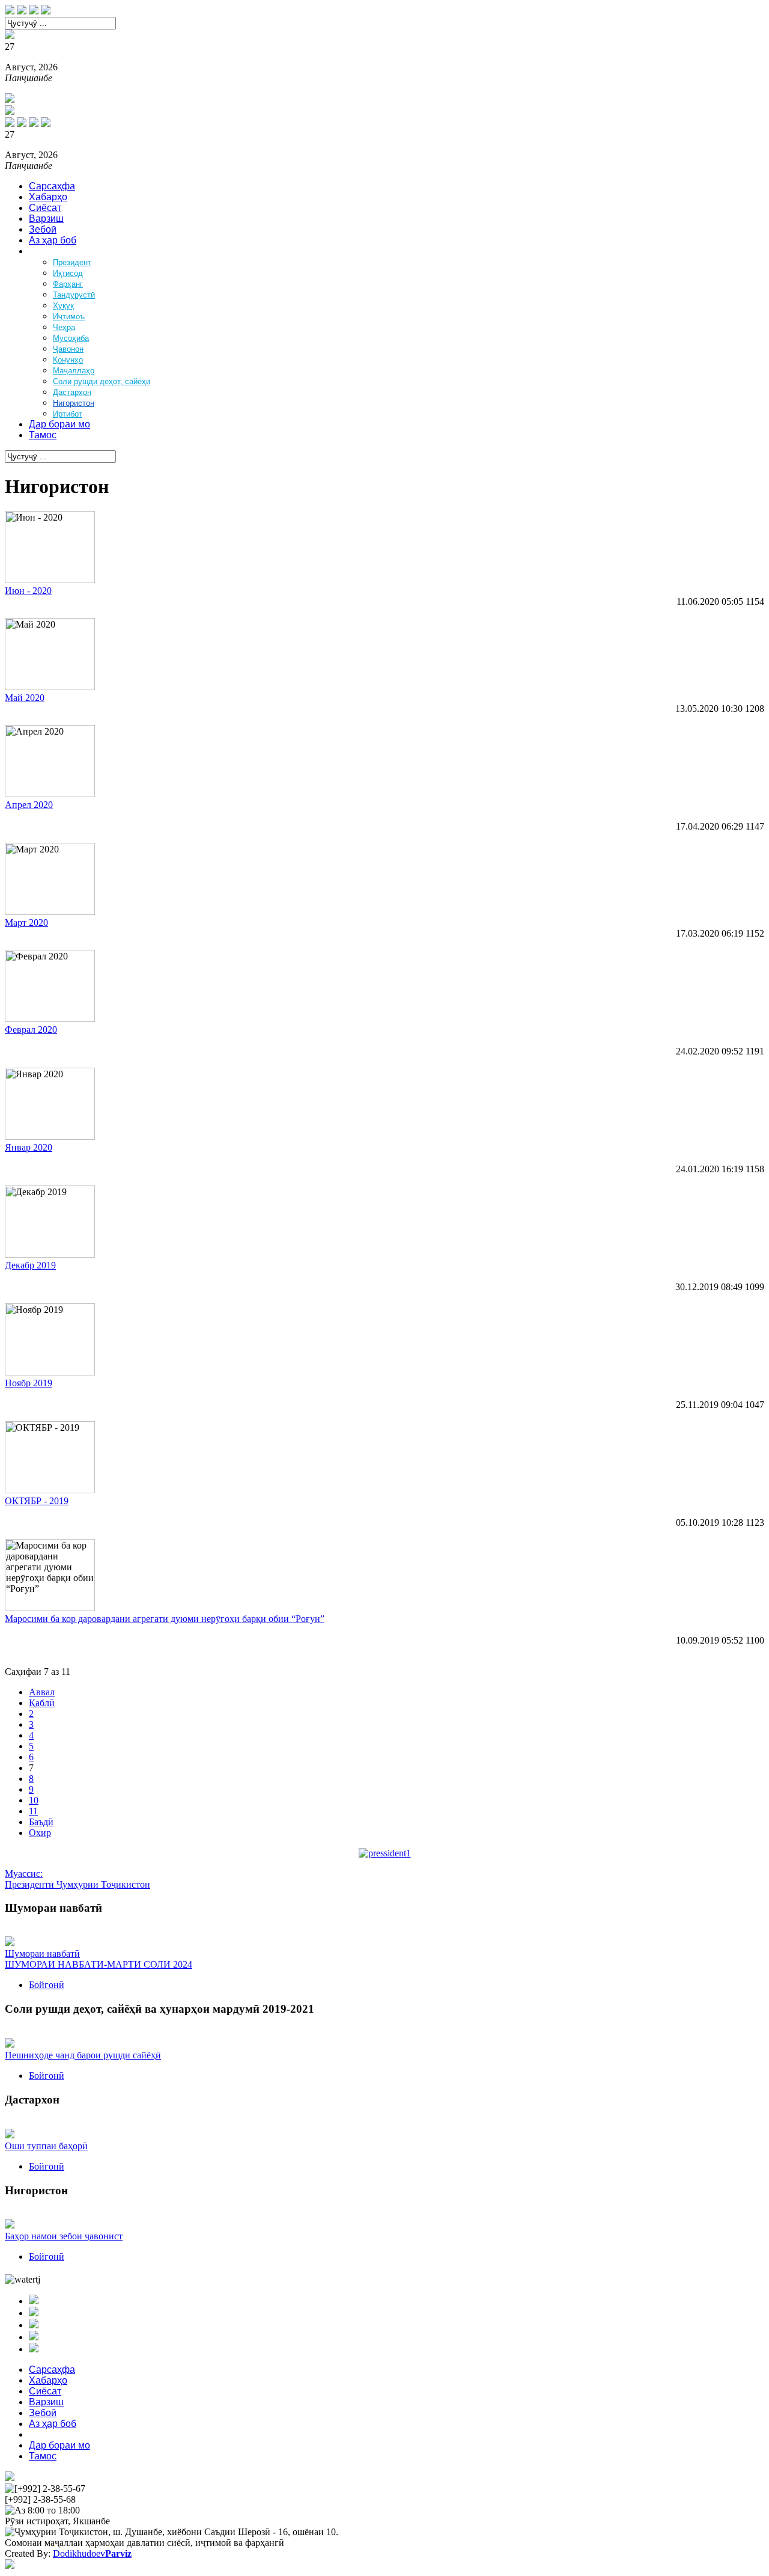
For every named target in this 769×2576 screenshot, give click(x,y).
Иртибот (68, 414)
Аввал (42, 1692)
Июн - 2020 (28, 591)
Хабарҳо (48, 197)
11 (33, 1811)
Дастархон (72, 392)
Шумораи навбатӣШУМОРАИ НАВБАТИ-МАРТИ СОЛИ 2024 (99, 1959)
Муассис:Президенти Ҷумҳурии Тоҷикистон (78, 1879)
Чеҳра (64, 327)
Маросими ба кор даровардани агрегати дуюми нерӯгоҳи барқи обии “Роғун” (165, 1619)
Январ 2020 (29, 1147)
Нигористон (74, 403)
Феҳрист (47, 251)
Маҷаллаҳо (74, 371)
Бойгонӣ (47, 1985)
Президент (72, 262)
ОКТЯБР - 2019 (37, 1501)
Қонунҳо (68, 360)
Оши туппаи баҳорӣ (46, 2146)
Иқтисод (68, 273)
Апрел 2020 (29, 805)
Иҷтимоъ (69, 317)
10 (34, 1800)
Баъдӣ (41, 1822)
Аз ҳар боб (53, 240)
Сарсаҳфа (52, 186)
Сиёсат (45, 208)
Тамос (43, 435)
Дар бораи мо (59, 424)
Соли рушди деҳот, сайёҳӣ (102, 381)
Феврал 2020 (31, 1029)
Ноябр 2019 (29, 1383)
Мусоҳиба (71, 338)
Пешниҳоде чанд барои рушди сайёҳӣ (83, 2055)
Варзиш (46, 219)
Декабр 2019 (30, 1265)
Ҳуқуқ (63, 306)
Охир (40, 1833)
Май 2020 (25, 698)
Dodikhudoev (92, 2553)
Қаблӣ (42, 1703)
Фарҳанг (68, 284)
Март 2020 (26, 922)
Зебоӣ (43, 229)
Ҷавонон (68, 349)
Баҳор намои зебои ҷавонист (64, 2236)
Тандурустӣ (74, 295)
